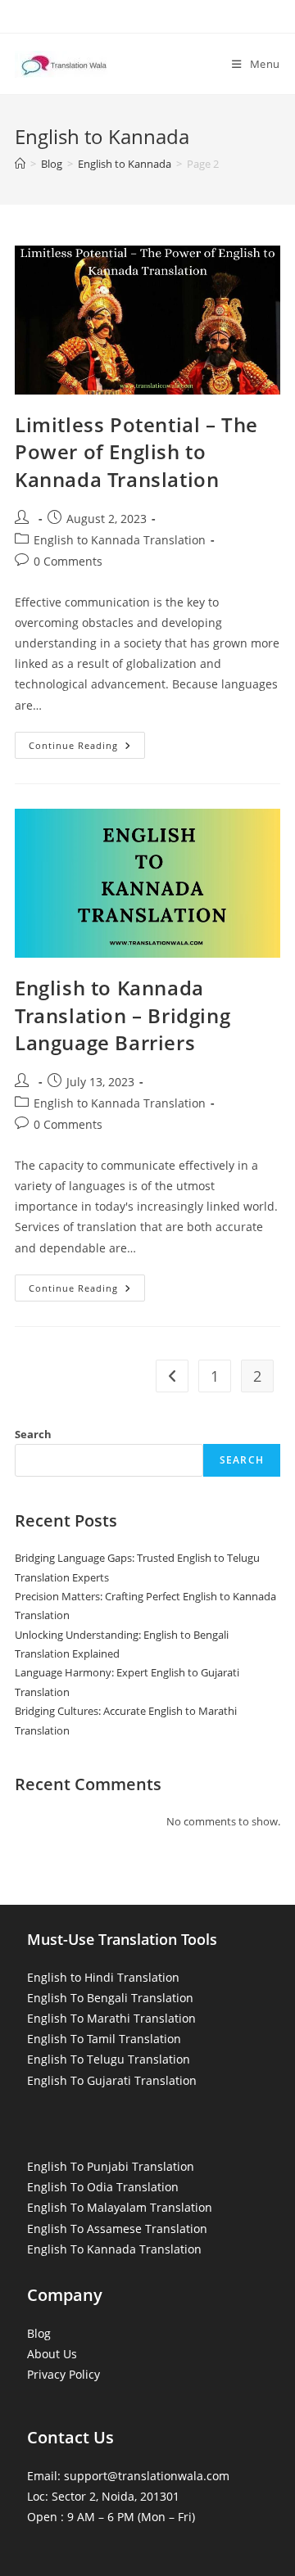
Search (33, 1434)
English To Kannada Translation (114, 2249)
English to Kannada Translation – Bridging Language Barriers (123, 1015)
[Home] (20, 164)
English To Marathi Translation (111, 2018)
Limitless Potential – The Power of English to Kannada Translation (136, 452)
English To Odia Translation (103, 2187)
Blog (39, 2333)
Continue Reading (87, 748)
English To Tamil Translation (104, 2039)
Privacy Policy (64, 2374)
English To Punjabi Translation (111, 2166)
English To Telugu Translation (109, 2059)
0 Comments (68, 561)
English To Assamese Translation (117, 2229)
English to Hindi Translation (103, 1977)
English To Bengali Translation (110, 1998)
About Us (52, 2354)
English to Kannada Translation (120, 540)
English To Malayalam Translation (120, 2207)
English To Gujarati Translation (112, 2080)
